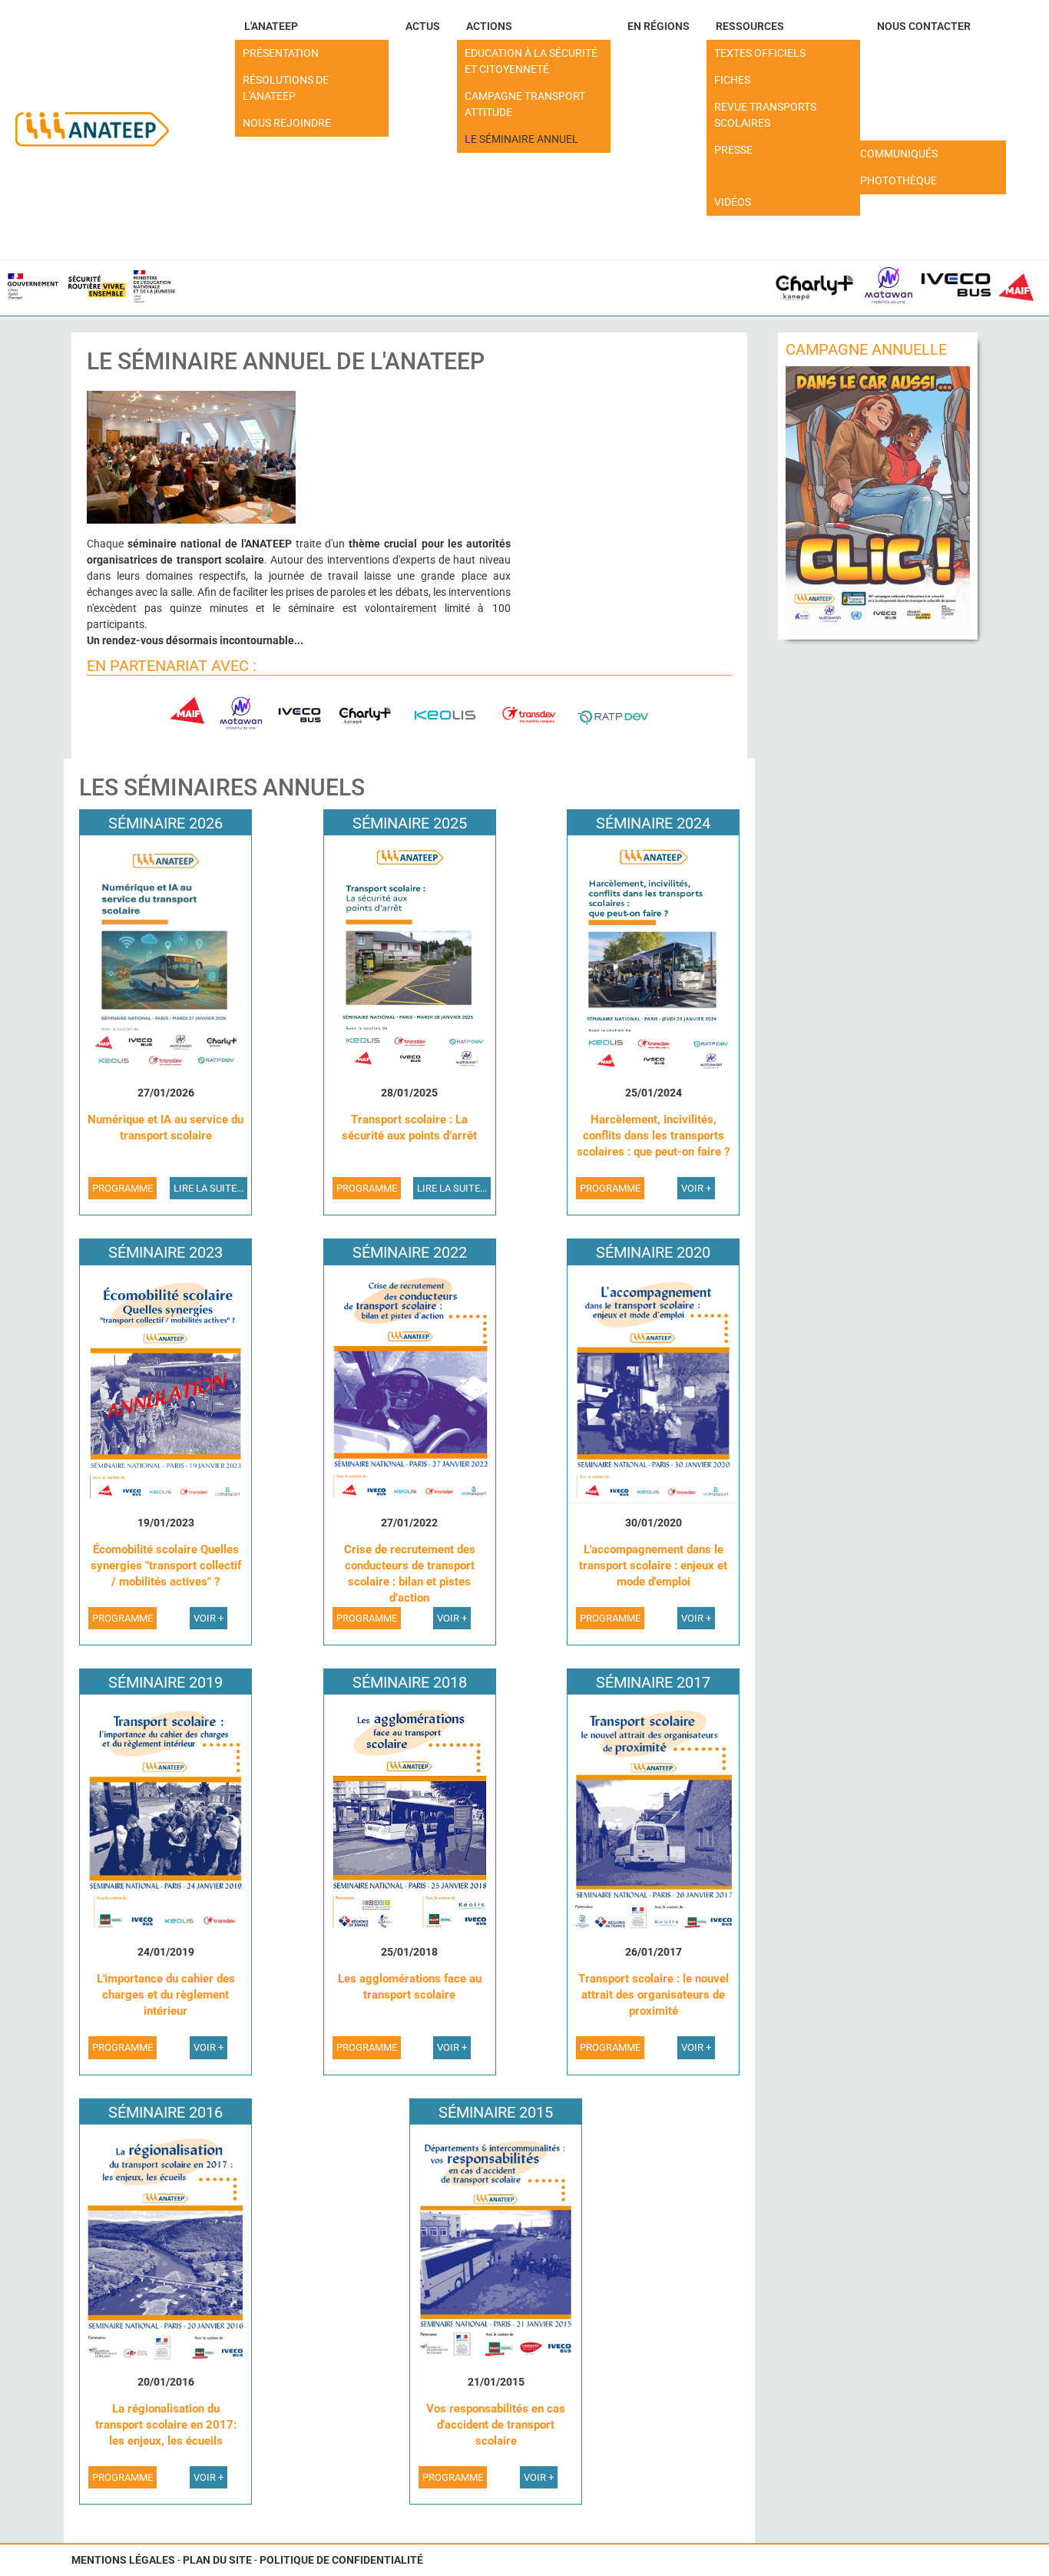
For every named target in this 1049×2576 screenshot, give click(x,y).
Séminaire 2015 (496, 2112)
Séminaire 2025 (410, 823)
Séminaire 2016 (165, 2112)
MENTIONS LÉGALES (123, 2560)
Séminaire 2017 (653, 1682)
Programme (122, 1188)
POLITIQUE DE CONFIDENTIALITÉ (341, 2560)
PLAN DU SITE (217, 2560)
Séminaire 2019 (165, 1682)
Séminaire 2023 (165, 1252)
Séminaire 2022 (410, 1252)
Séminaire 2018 (410, 1682)
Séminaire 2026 (165, 823)
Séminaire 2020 (653, 1252)
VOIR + (696, 1188)
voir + (696, 1618)
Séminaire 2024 (653, 823)
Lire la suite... (208, 1188)
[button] (312, 26)
